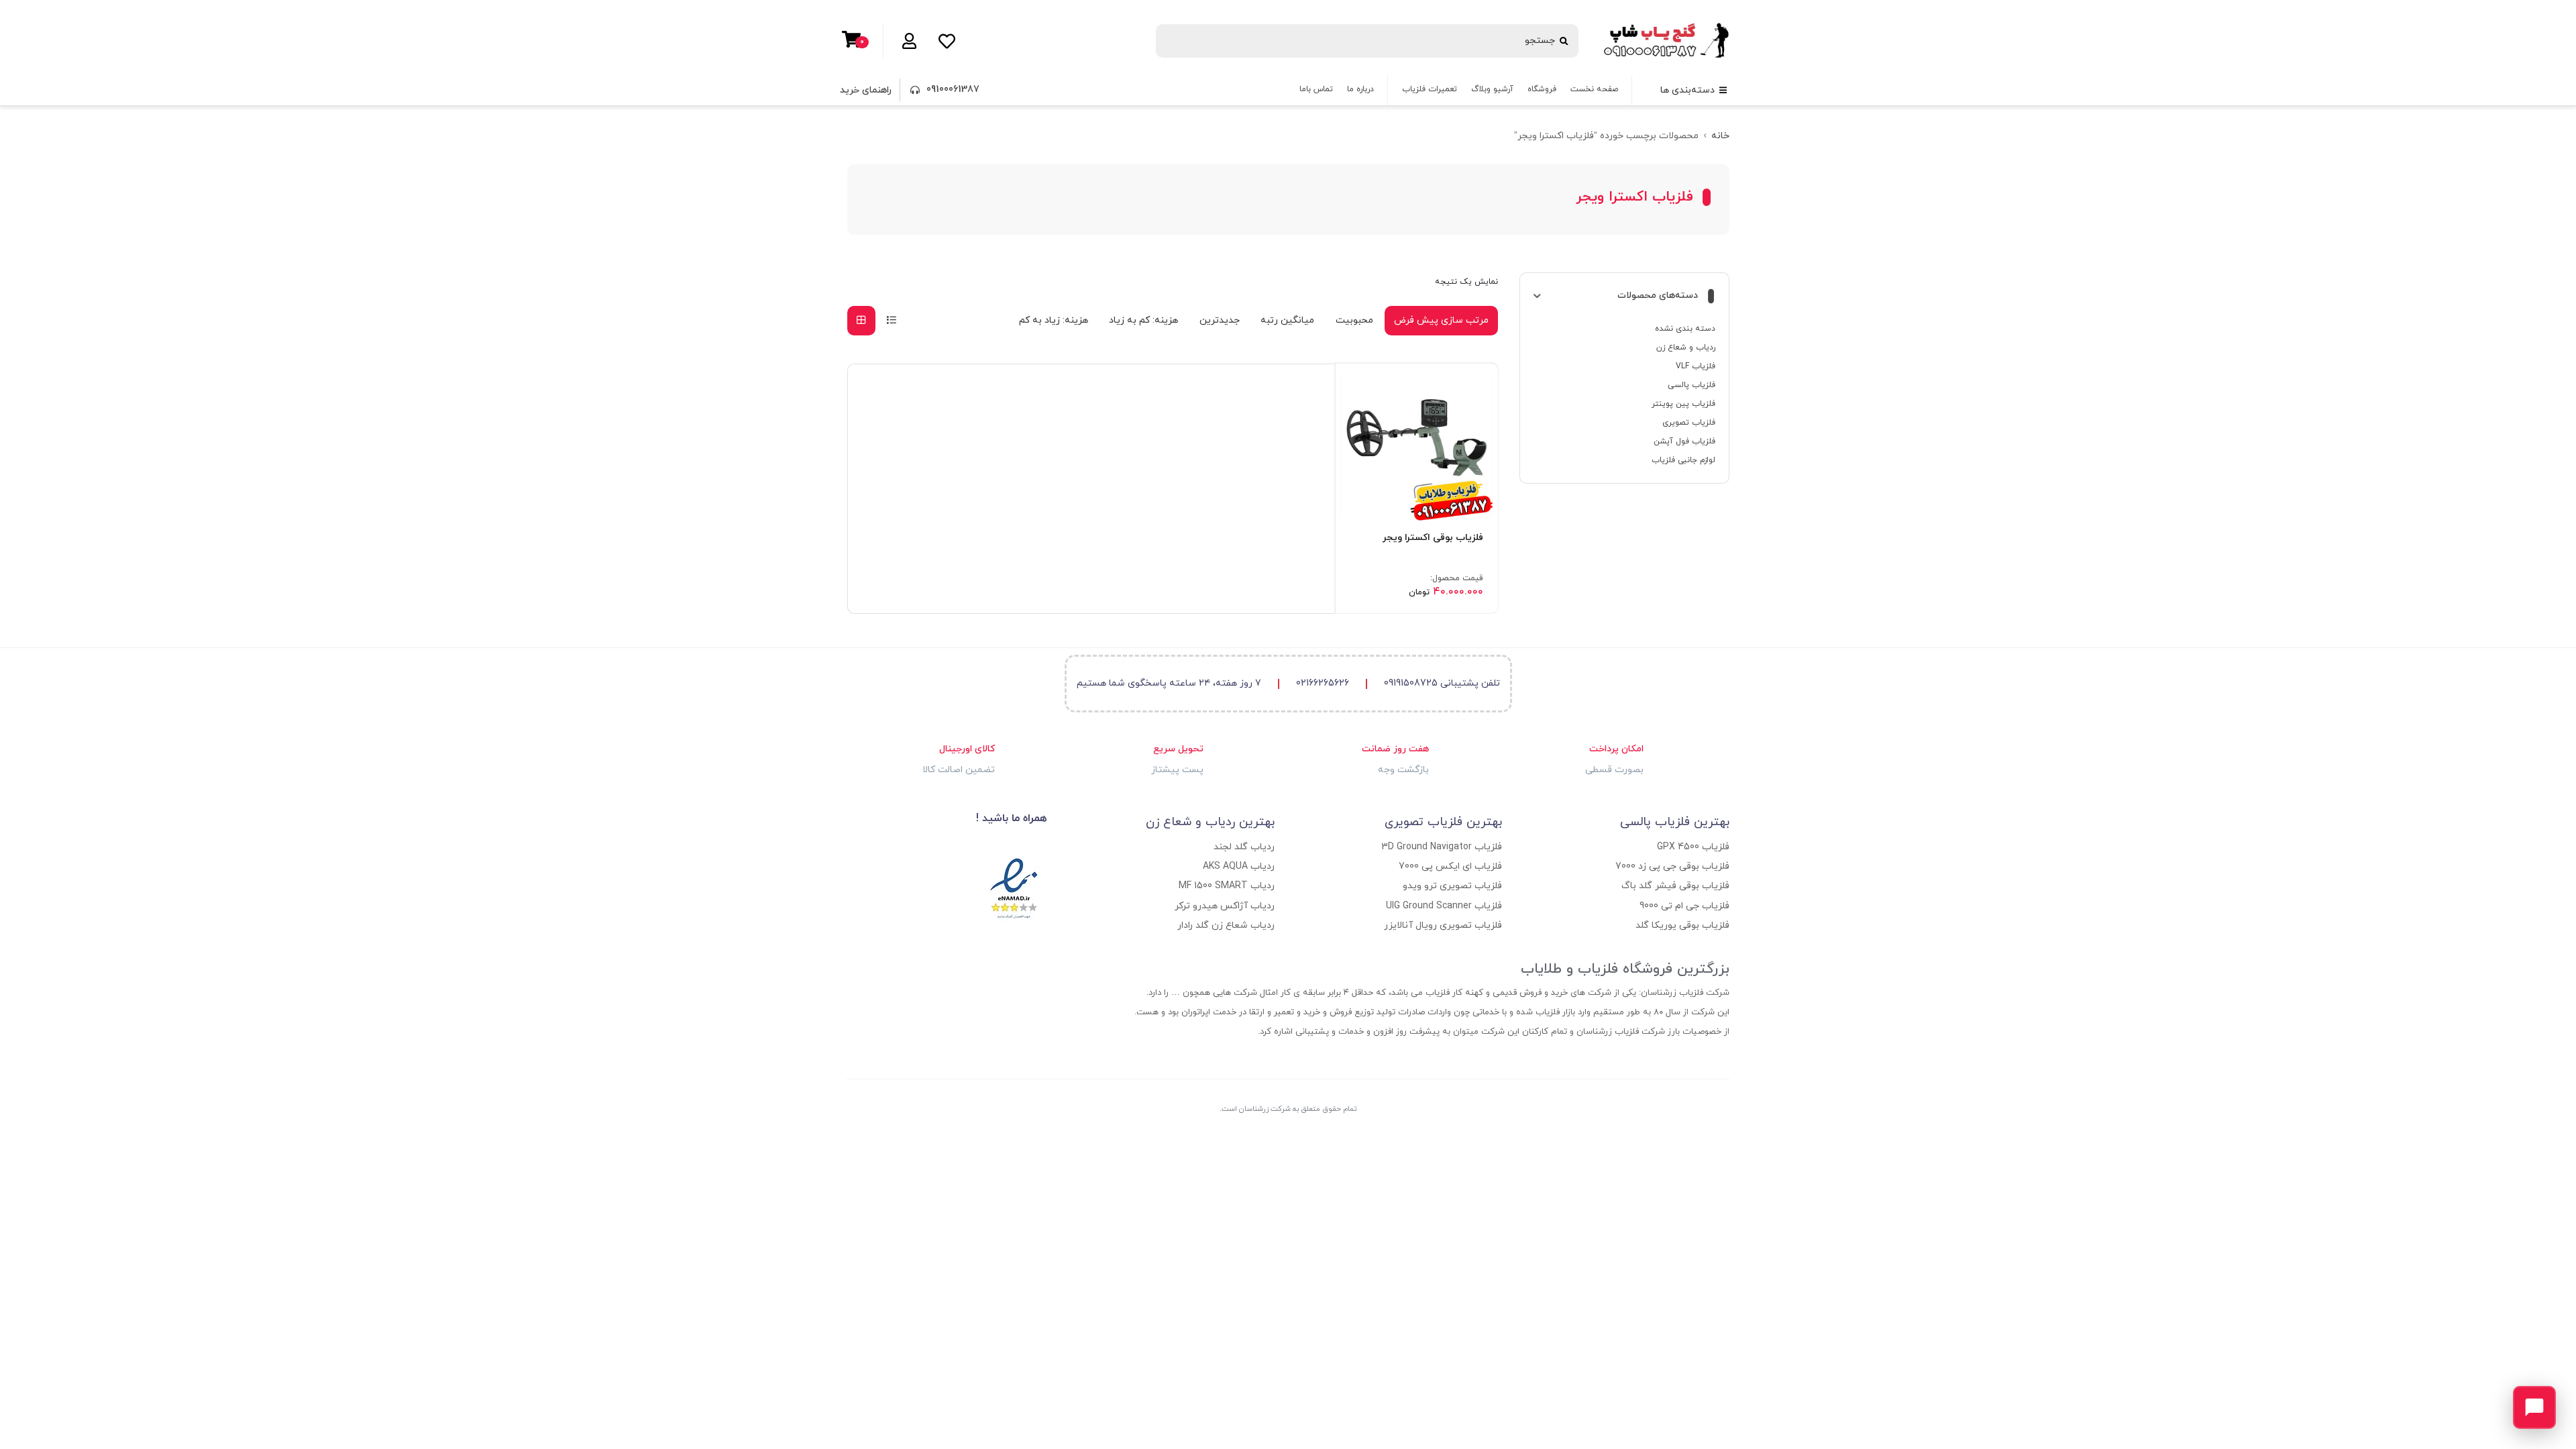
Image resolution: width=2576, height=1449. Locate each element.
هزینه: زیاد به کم (1054, 320)
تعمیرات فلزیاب (1430, 89)
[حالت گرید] (861, 320)
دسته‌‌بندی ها (1687, 90)
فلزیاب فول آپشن (1684, 441)
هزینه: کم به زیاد (1143, 320)
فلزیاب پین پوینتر (1683, 404)
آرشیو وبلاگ (1492, 89)
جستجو (1540, 41)
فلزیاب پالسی (1692, 385)
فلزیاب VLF (1696, 366)
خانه (1720, 136)
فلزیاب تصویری (1689, 423)
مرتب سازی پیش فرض (1441, 320)
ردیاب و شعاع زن (1686, 347)
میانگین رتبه (1287, 320)
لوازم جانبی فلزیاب (1683, 460)
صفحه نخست (1594, 89)
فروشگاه (1542, 89)
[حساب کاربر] (907, 41)
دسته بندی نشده (1685, 329)
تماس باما (1316, 89)
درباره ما (1360, 89)
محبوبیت (1354, 320)
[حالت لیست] (892, 320)
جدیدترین (1220, 320)
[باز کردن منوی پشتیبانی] (2534, 1407)
